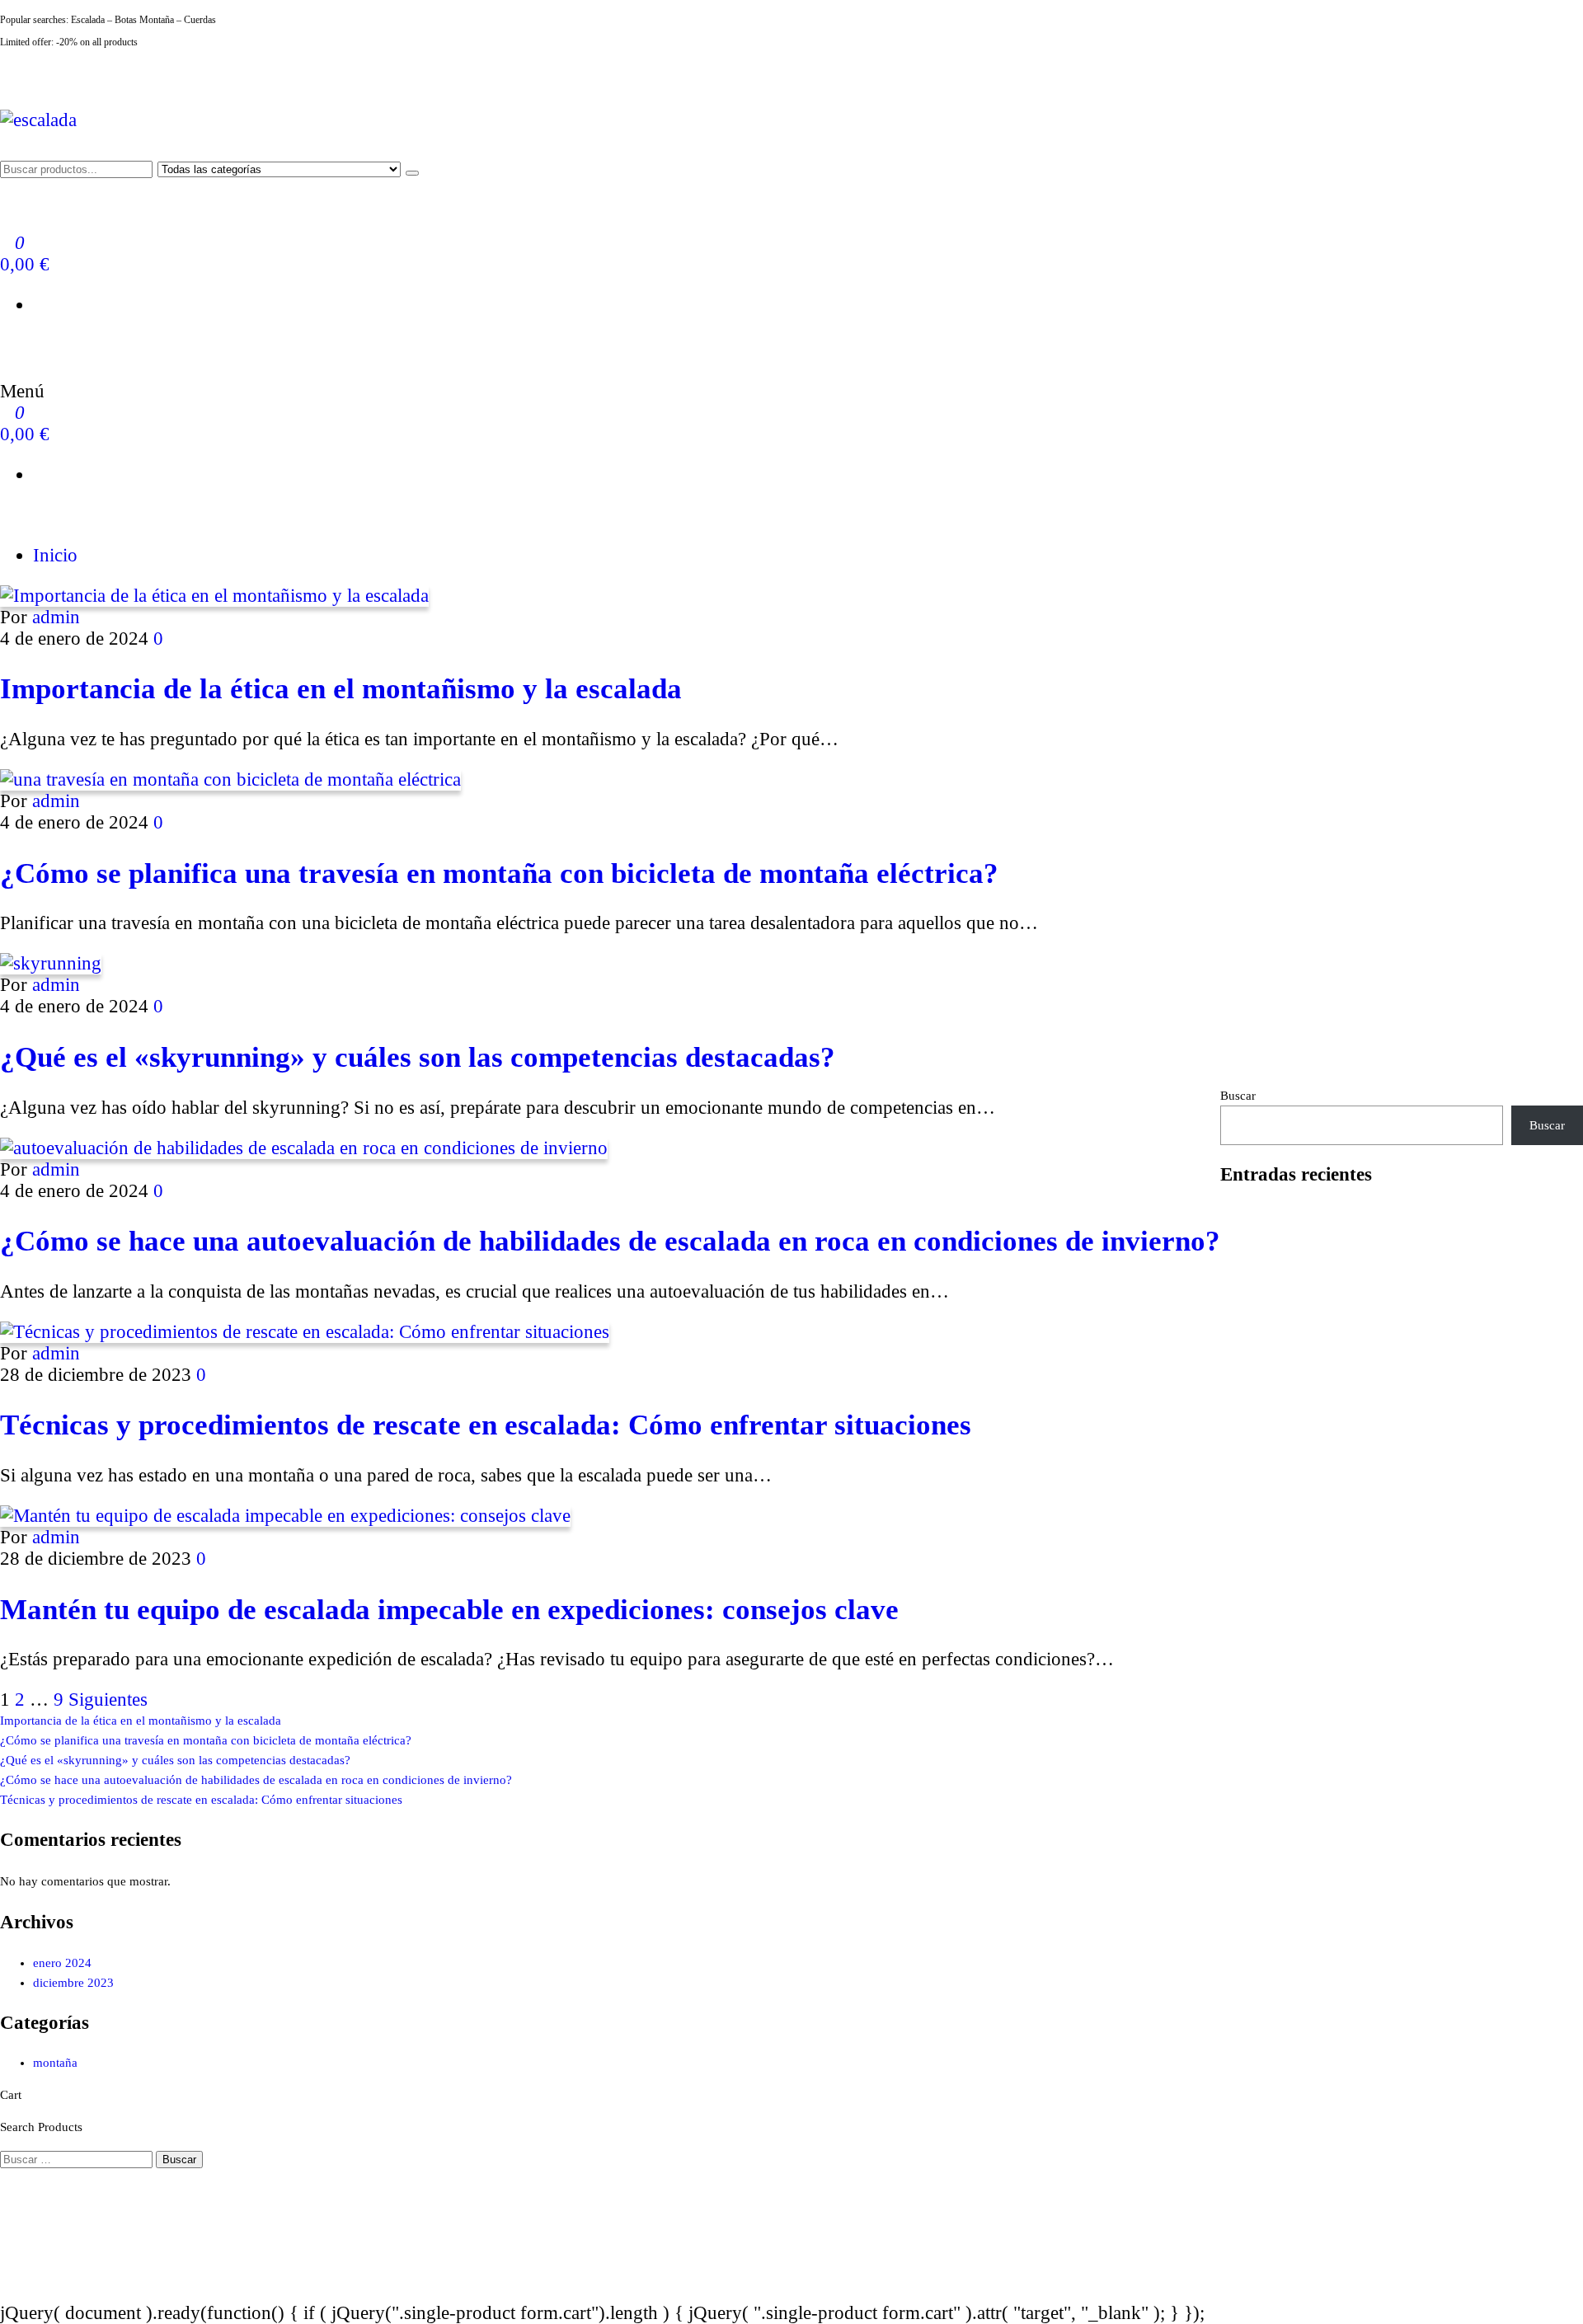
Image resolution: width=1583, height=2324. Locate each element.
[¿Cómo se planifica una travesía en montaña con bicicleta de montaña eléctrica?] (230, 779)
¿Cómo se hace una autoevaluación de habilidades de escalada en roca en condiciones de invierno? (610, 1241)
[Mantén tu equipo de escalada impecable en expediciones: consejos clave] (285, 1516)
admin (56, 617)
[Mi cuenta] (7, 345)
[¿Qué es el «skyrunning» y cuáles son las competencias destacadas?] (51, 963)
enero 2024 (62, 1963)
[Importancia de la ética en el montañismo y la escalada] (214, 596)
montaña (55, 2063)
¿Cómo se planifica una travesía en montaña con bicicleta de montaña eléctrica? (499, 873)
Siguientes (108, 1700)
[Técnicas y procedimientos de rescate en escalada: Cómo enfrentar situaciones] (305, 1332)
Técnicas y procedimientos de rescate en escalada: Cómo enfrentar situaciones (486, 1425)
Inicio (55, 555)
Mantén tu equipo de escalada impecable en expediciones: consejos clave (449, 1609)
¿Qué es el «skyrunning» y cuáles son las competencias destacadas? (418, 1057)
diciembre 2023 (73, 1983)
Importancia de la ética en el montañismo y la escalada (341, 688)
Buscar (1238, 1096)
